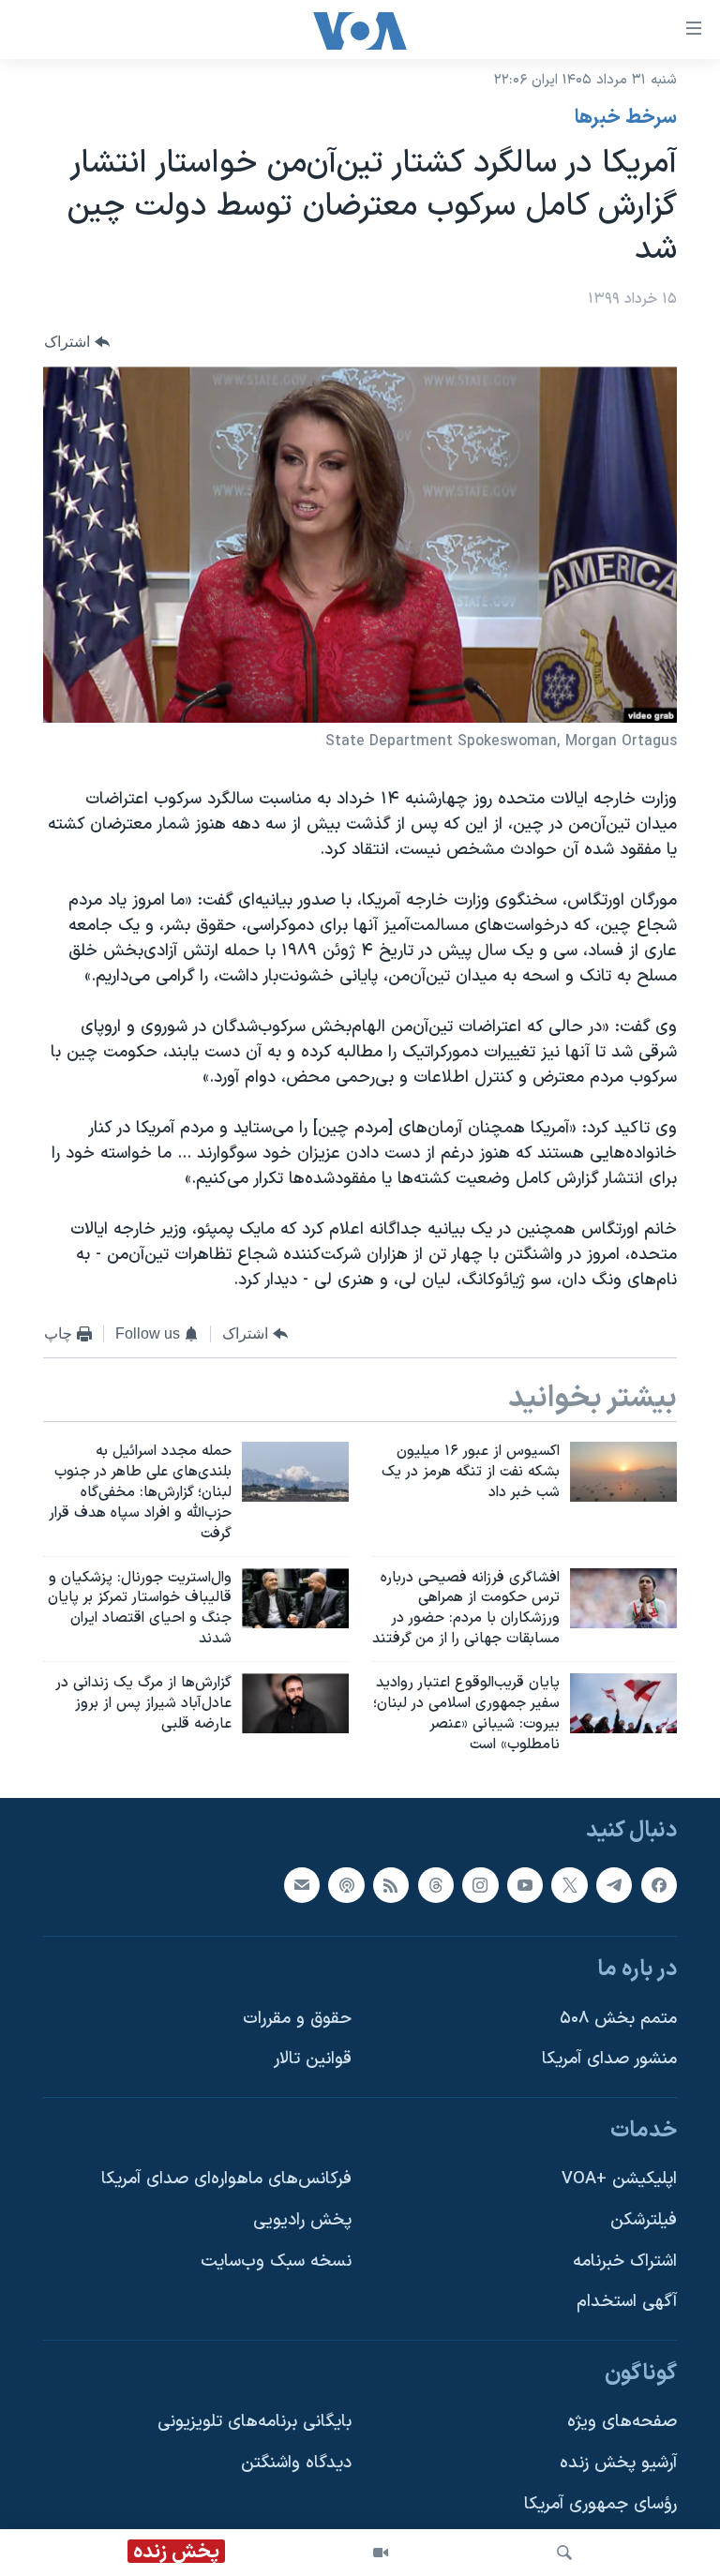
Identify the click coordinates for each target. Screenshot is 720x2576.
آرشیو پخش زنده (618, 2463)
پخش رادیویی (302, 2220)
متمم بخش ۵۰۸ (618, 2019)
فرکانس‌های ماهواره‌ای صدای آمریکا (226, 2180)
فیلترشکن (644, 2220)
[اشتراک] (302, 1885)
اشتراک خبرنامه (625, 2261)
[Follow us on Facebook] (659, 1885)
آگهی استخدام (627, 2303)
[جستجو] (564, 2553)
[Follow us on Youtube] (525, 1885)
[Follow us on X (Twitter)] (569, 1885)
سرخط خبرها (626, 118)
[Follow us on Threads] (436, 1885)
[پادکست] (346, 1885)
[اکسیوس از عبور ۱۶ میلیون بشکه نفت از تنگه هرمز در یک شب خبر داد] (623, 1472)
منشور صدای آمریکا (609, 2060)
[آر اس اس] (391, 1885)
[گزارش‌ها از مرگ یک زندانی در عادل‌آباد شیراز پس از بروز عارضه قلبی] (295, 1703)
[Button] (77, 343)
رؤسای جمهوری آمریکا (600, 2504)
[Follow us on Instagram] (480, 1885)
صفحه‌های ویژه (622, 2423)
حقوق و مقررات (297, 2019)
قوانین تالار (313, 2060)
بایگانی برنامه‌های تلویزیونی (255, 2423)
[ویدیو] (381, 2553)
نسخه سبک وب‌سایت (276, 2261)
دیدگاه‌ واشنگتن (296, 2463)
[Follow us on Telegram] (614, 1885)
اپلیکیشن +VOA (619, 2180)
